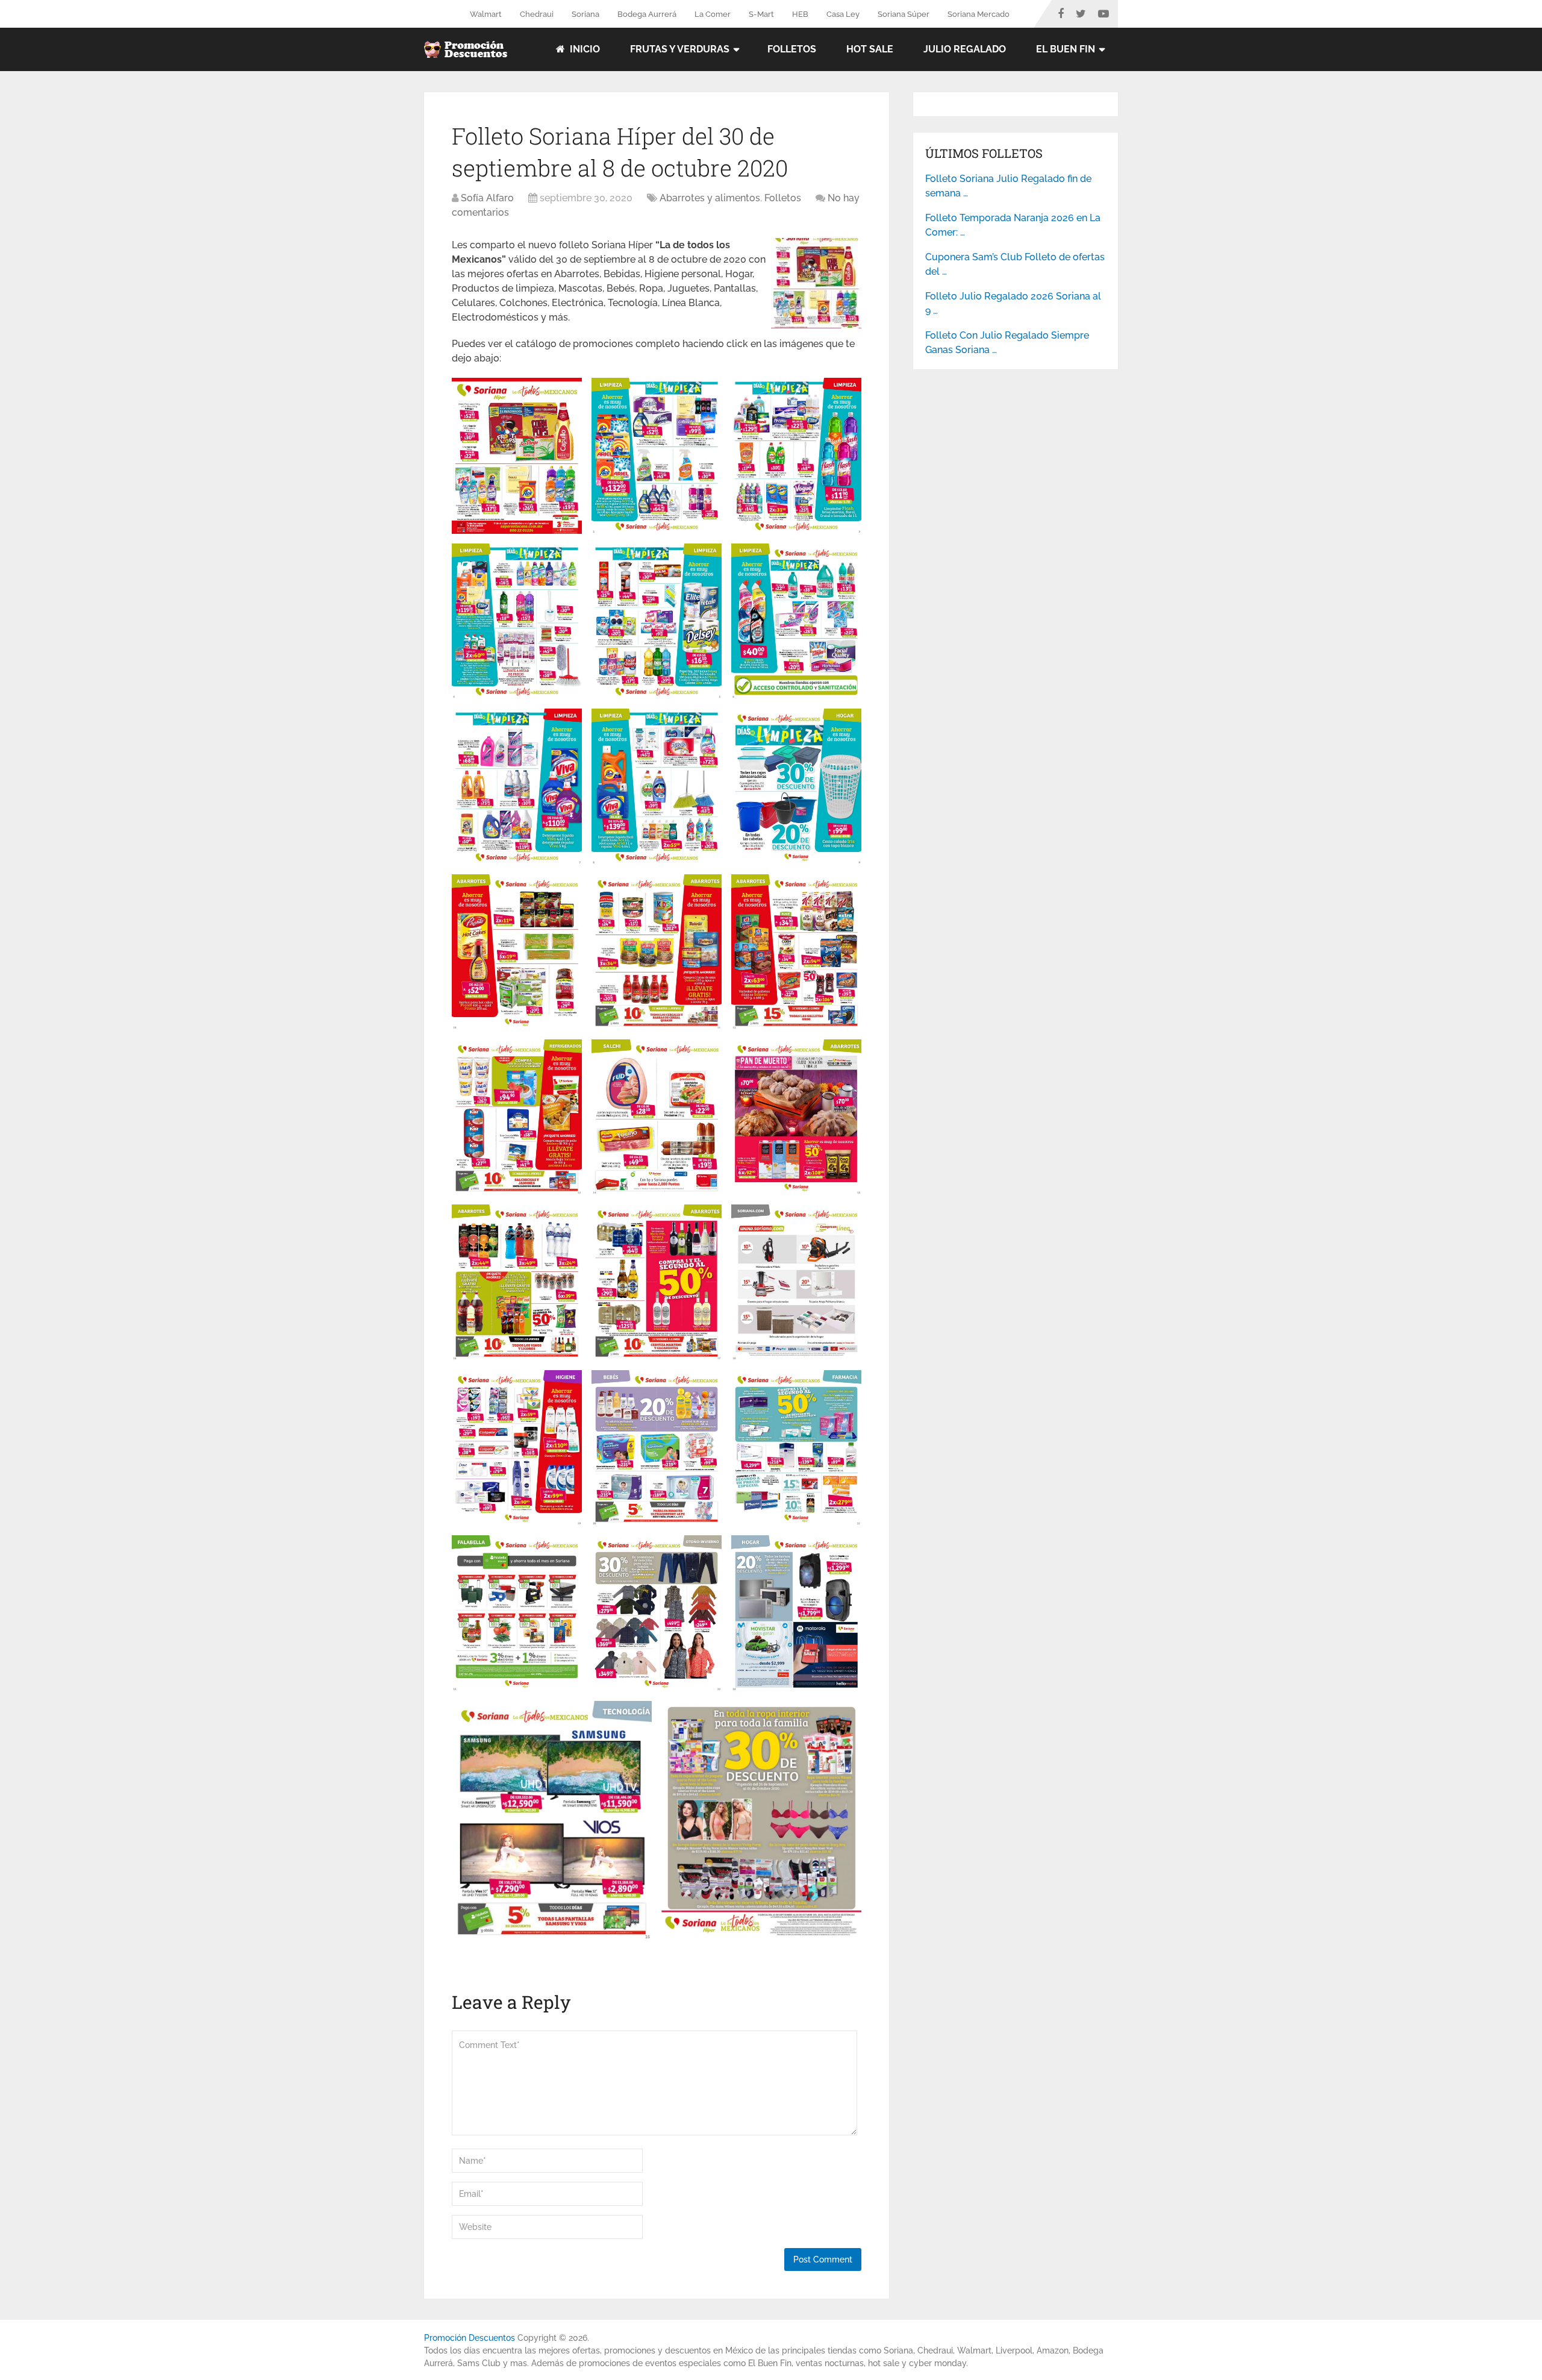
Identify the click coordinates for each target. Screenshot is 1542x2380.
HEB (800, 14)
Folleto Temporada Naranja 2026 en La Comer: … (1013, 225)
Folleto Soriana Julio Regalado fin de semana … (1008, 186)
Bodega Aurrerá (647, 14)
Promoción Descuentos (470, 2338)
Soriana (585, 14)
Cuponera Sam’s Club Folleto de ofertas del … (1015, 264)
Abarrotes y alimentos (710, 198)
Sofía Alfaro (487, 198)
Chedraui (537, 14)
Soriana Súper (904, 14)
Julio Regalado (965, 49)
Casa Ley (843, 14)
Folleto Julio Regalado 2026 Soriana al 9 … (1013, 303)
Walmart (486, 14)
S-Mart (761, 14)
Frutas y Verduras (680, 49)
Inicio (584, 49)
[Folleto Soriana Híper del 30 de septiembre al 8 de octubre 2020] (816, 325)
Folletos (792, 49)
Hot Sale (870, 49)
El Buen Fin (1066, 49)
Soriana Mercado (979, 14)
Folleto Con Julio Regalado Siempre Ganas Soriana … (1007, 343)
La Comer (713, 14)
